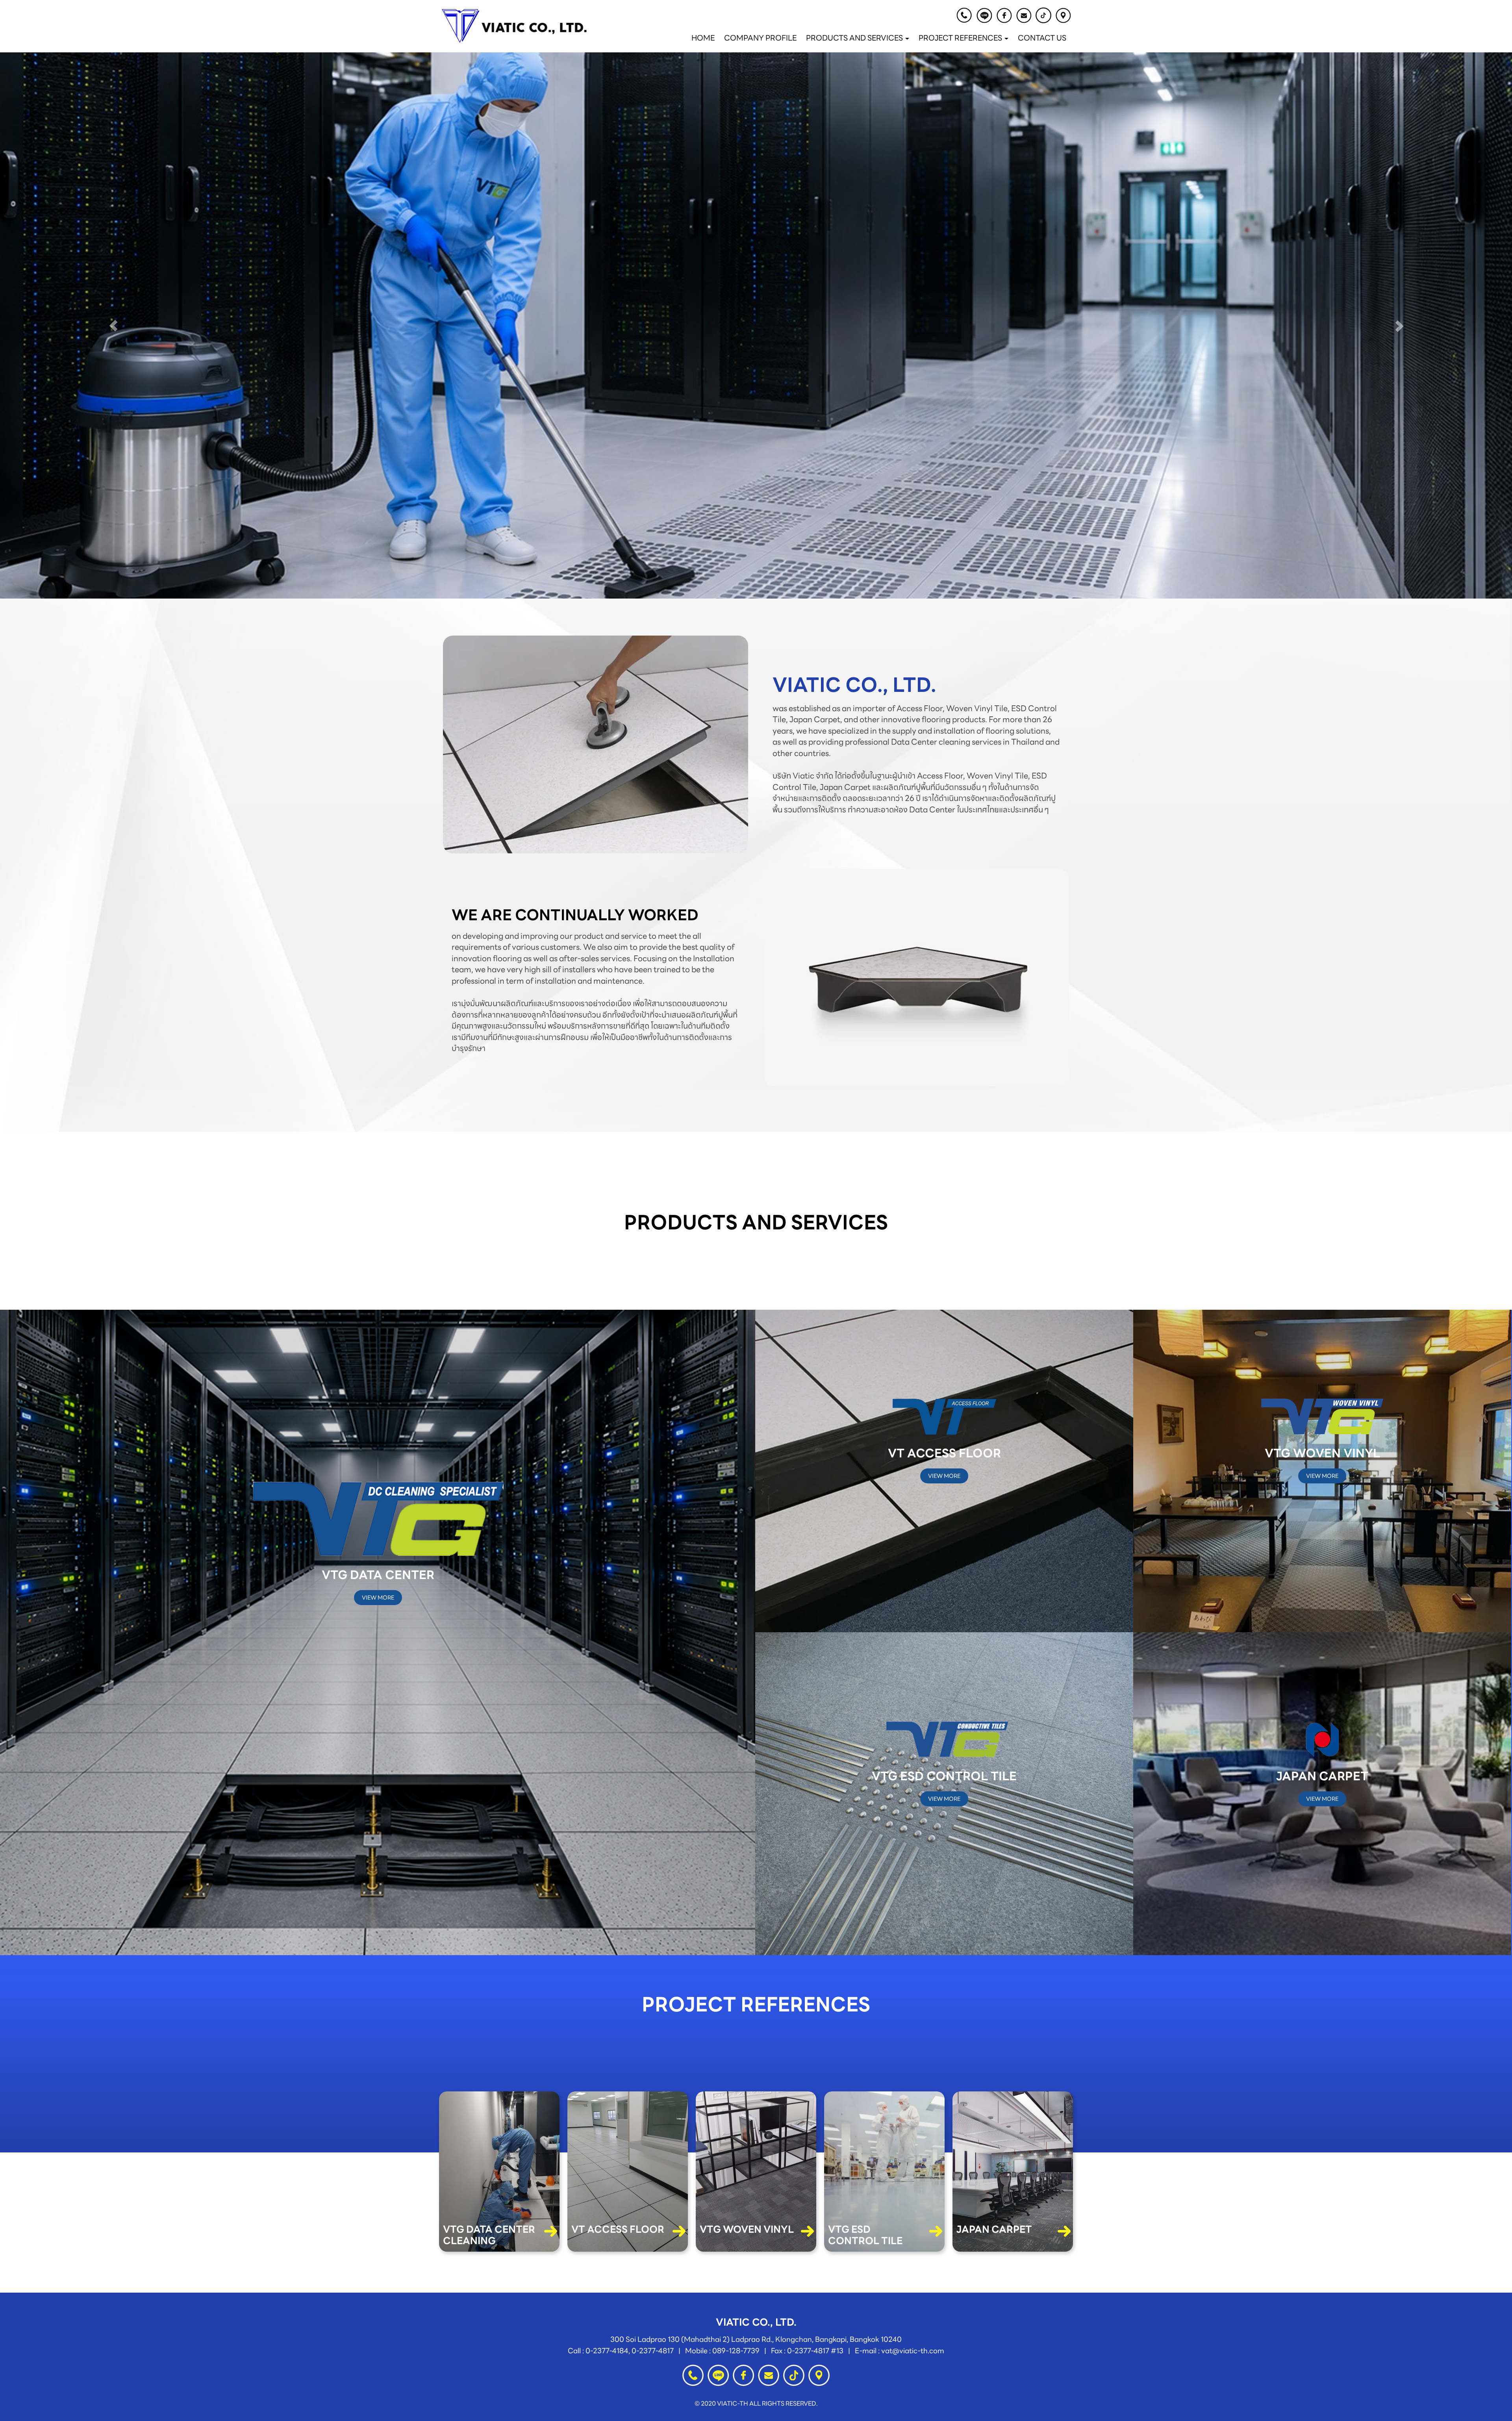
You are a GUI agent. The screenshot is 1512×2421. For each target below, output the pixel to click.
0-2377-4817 (653, 2351)
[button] (113, 326)
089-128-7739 (736, 2351)
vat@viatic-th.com (913, 2351)
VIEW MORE (378, 1598)
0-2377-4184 (607, 2351)
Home (703, 38)
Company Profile (760, 38)
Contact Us (1042, 38)
